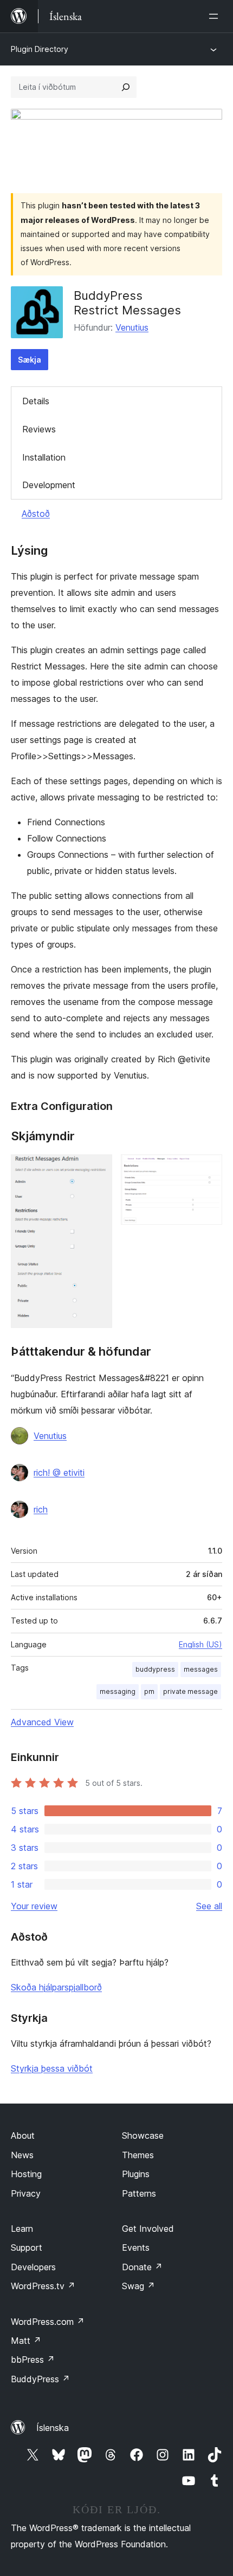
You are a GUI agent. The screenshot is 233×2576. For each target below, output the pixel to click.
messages (201, 1669)
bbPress (33, 2360)
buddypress (155, 1669)
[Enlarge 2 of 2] (208, 1169)
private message (190, 1691)
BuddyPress (40, 2379)
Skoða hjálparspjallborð (56, 1987)
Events (136, 2248)
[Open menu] (216, 16)
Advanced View (42, 1722)
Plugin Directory (40, 49)
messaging (118, 1691)
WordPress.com (48, 2322)
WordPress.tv (43, 2286)
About (23, 2135)
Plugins (136, 2174)
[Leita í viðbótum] (126, 87)
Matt (26, 2341)
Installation (44, 457)
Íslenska (53, 2428)
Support (27, 2248)
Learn (22, 2229)
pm (149, 1691)
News (22, 2155)
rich (41, 1509)
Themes (138, 2155)
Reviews (39, 429)
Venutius (132, 327)
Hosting (26, 2174)
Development (49, 485)
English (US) (200, 1644)
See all (209, 1906)
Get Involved (148, 2229)
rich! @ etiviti (59, 1473)
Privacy (26, 2193)
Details (36, 401)
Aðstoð (36, 514)
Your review (34, 1906)
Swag (138, 2286)
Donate (142, 2267)
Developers (33, 2267)
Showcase (143, 2135)
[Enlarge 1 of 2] (98, 1169)
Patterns (139, 2193)
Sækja (30, 360)
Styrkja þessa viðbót (52, 2068)
